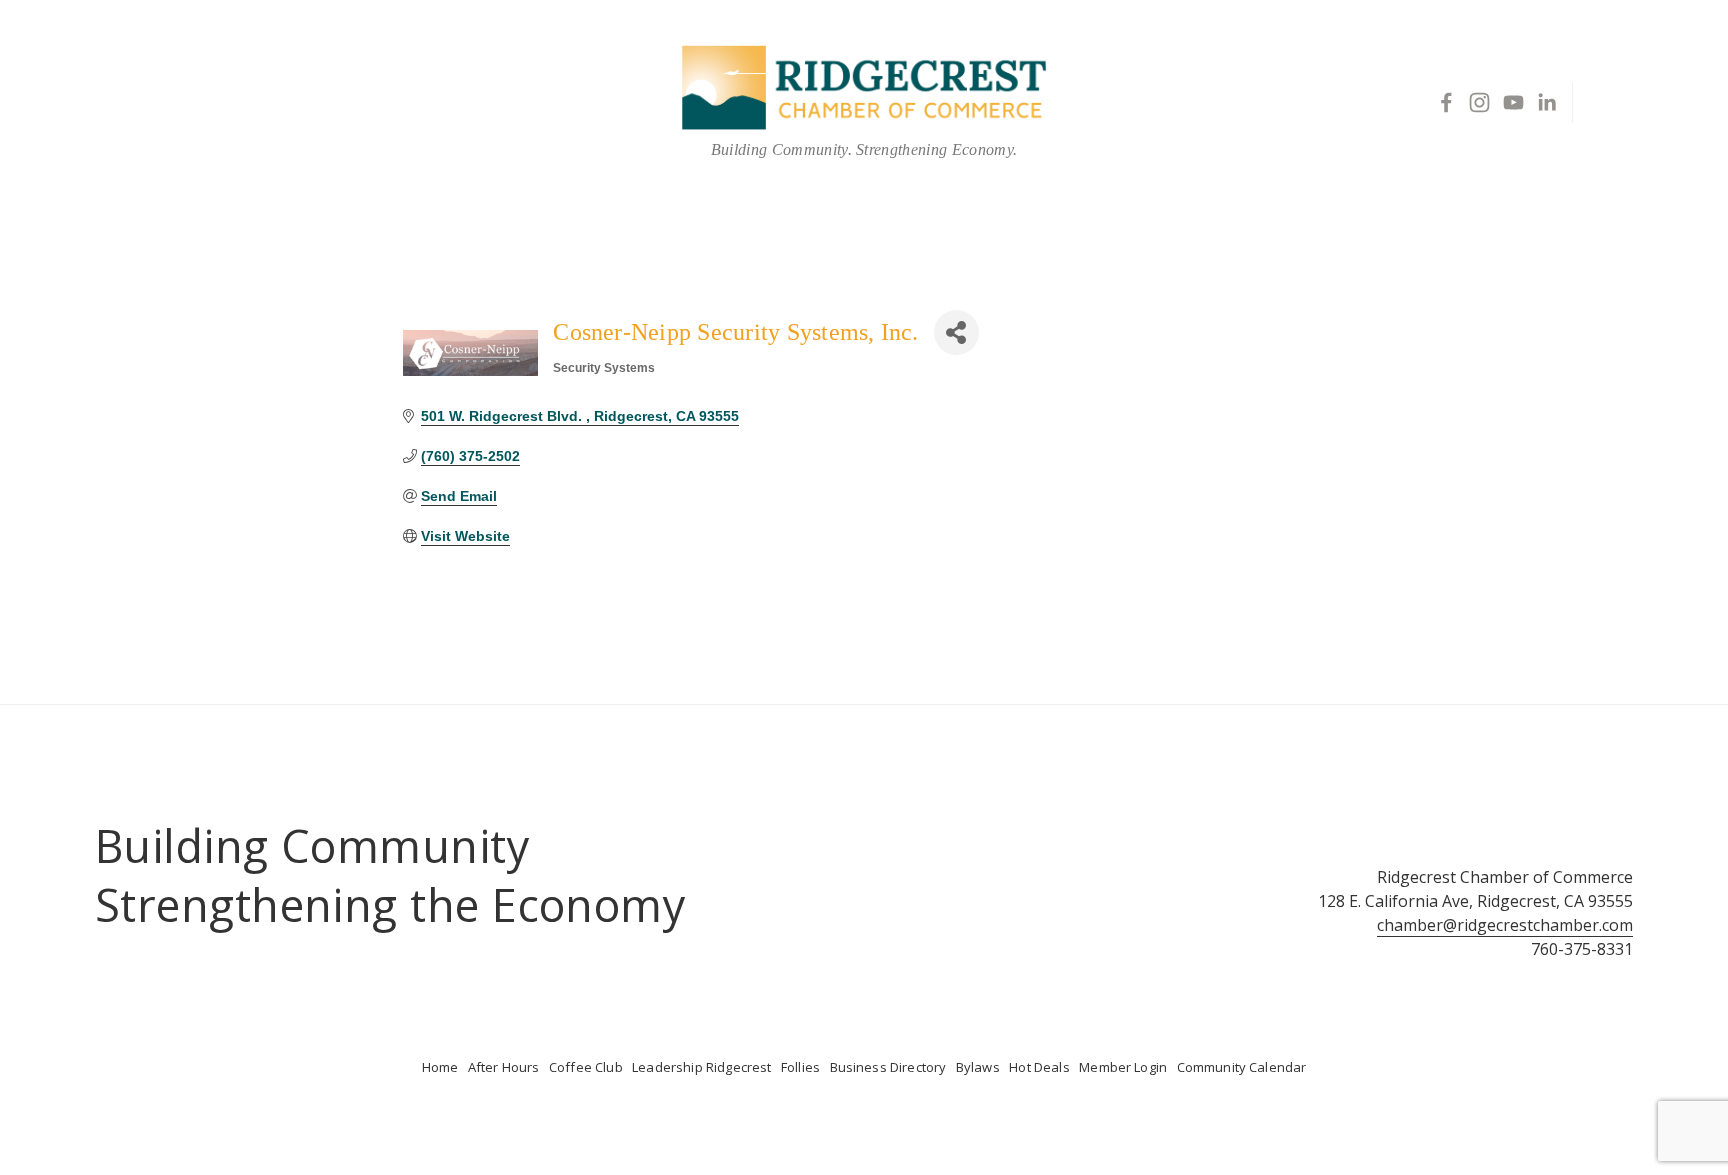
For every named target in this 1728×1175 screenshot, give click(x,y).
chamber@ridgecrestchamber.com (1505, 925)
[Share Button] (956, 332)
